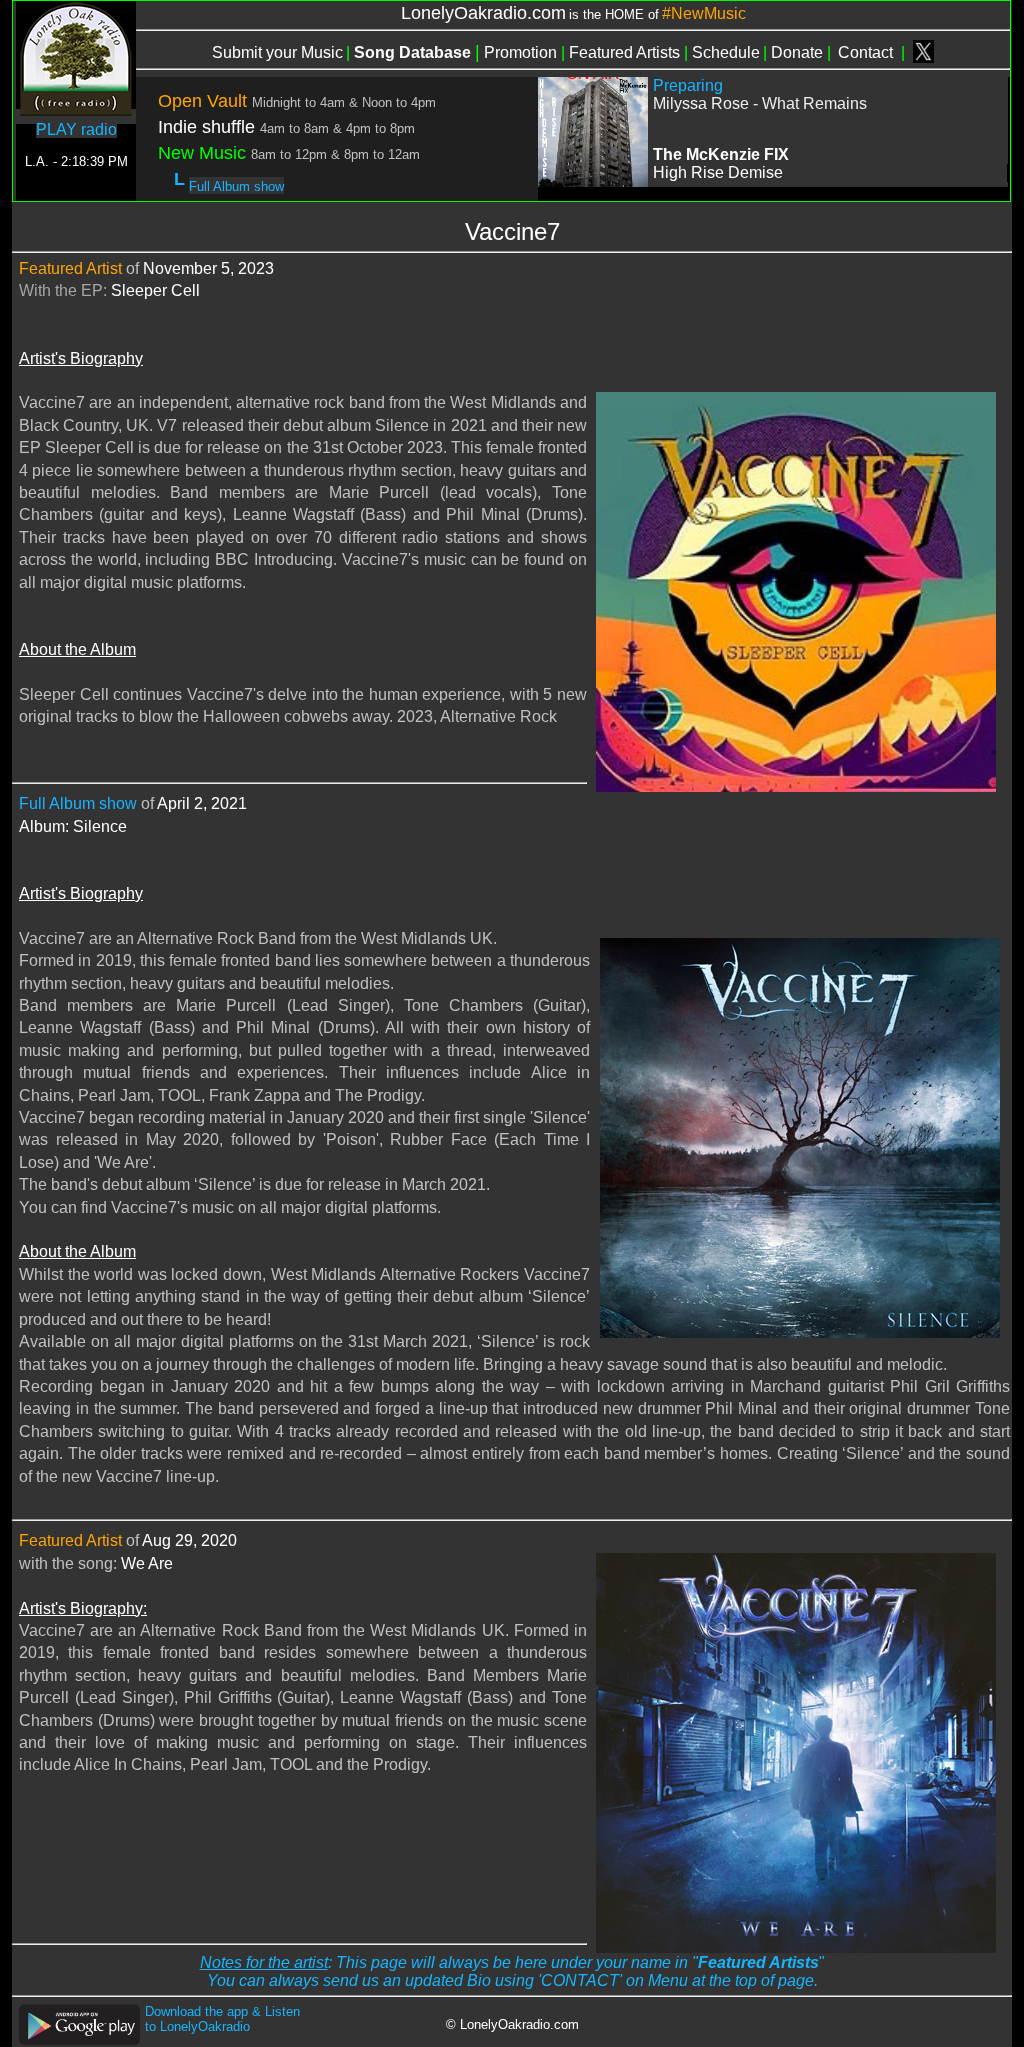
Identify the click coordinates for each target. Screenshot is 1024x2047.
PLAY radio (76, 129)
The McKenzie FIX (721, 154)
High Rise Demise (718, 172)
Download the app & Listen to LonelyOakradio (222, 2019)
